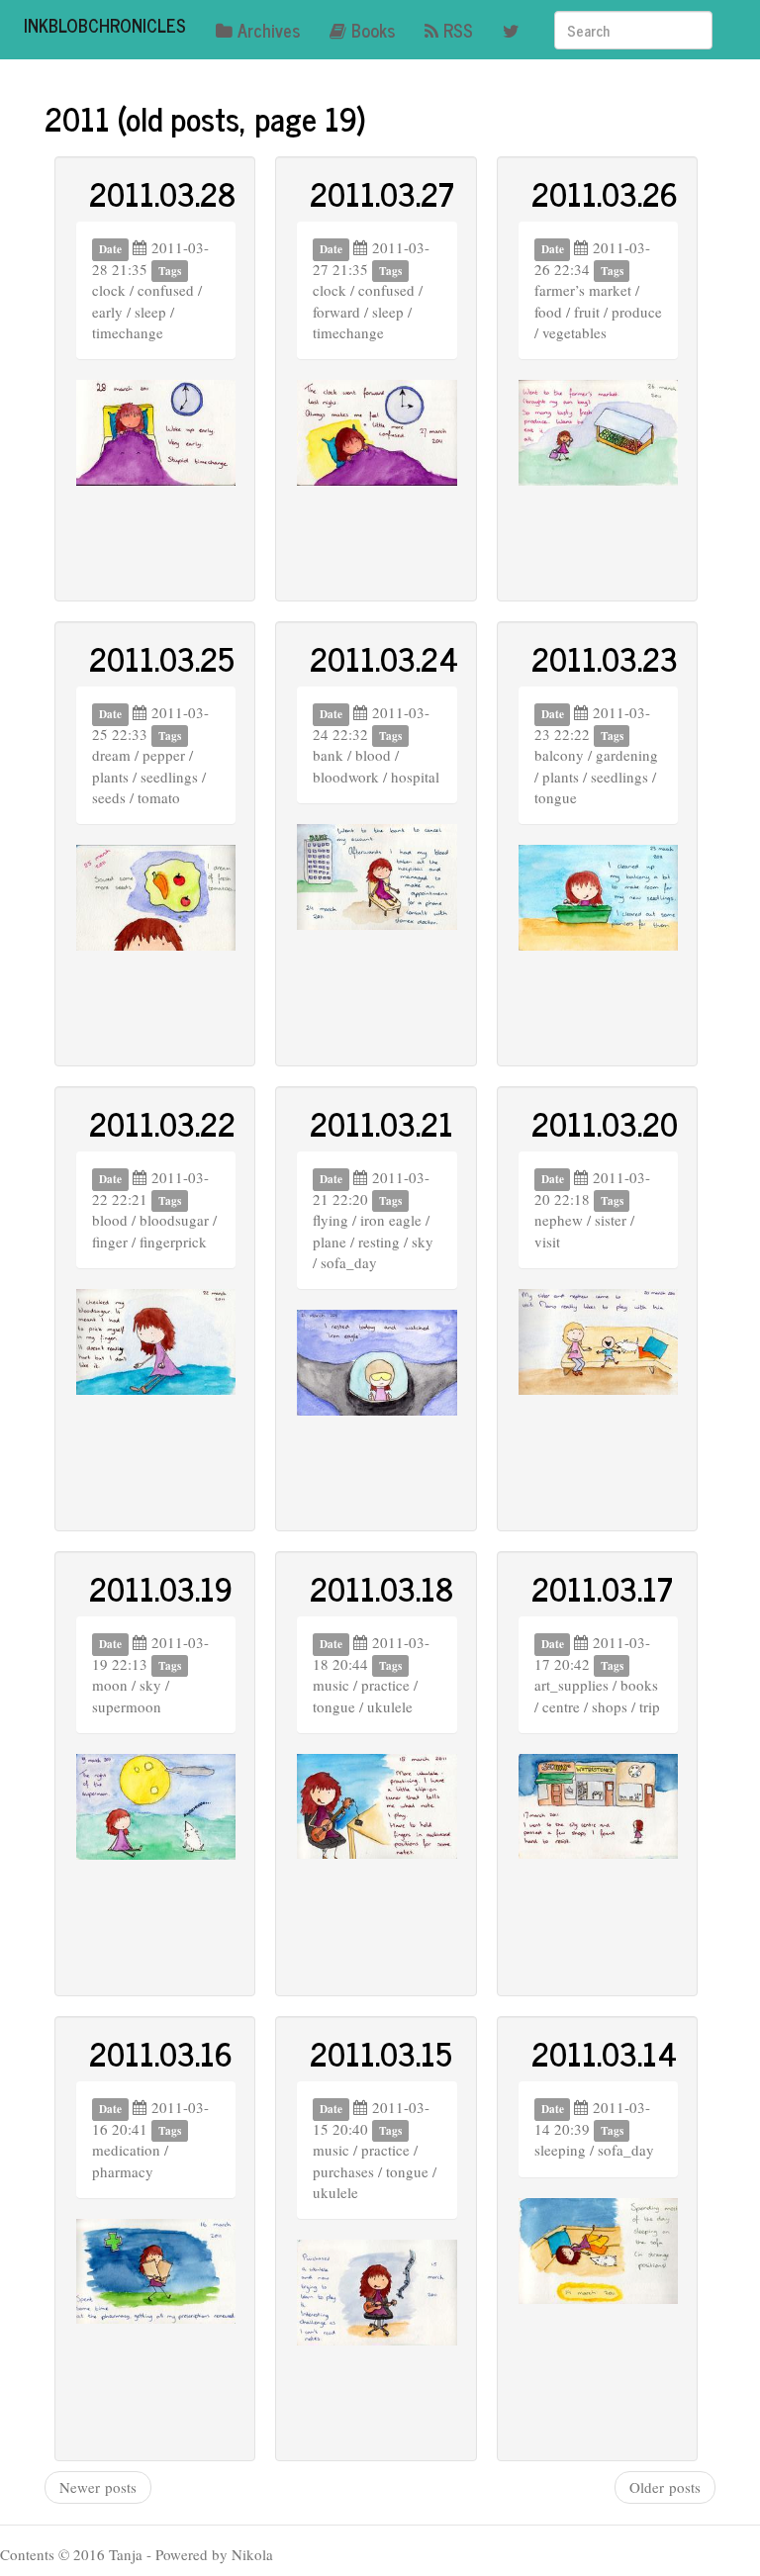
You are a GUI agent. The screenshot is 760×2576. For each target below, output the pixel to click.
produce (637, 312)
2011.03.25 (162, 658)
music (331, 1685)
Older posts (665, 2487)
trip (650, 1706)
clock (109, 290)
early (107, 312)
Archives (269, 30)
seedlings (169, 777)
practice (385, 1685)
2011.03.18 (381, 1588)
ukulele (390, 1706)
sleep (150, 312)
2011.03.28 (162, 193)
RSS (458, 30)
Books (373, 30)
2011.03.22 (162, 1123)
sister (611, 1220)
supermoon (127, 1706)
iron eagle (391, 1220)
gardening (627, 755)
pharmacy (123, 2171)
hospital (415, 777)
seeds (109, 797)
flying (331, 1220)
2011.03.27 (382, 193)
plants (110, 777)
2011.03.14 (604, 2053)
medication (126, 2150)
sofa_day (349, 1262)
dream (111, 755)
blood (373, 755)
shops (610, 1706)
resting (379, 1242)
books (639, 1685)
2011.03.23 (605, 658)
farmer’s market (583, 290)
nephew (559, 1220)
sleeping (560, 2150)
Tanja (126, 2554)
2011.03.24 (384, 658)
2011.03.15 (381, 2053)
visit (547, 1242)
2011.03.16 (161, 2053)
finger (110, 1242)
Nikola (252, 2554)
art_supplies (571, 1685)
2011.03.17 (602, 1588)
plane (330, 1242)
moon (110, 1685)
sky (423, 1242)
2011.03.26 (605, 193)
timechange (128, 332)
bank (328, 755)
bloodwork (346, 777)
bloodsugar (174, 1220)
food (548, 312)
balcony (559, 755)
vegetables (574, 332)
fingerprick (173, 1242)
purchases (343, 2171)
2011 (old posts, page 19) (205, 118)
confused (166, 290)
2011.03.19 (161, 1588)
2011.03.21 (381, 1123)
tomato (159, 797)
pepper (164, 755)
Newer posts (98, 2487)
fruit (587, 312)
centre (561, 1706)
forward (336, 312)
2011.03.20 (605, 1123)
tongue (556, 797)
